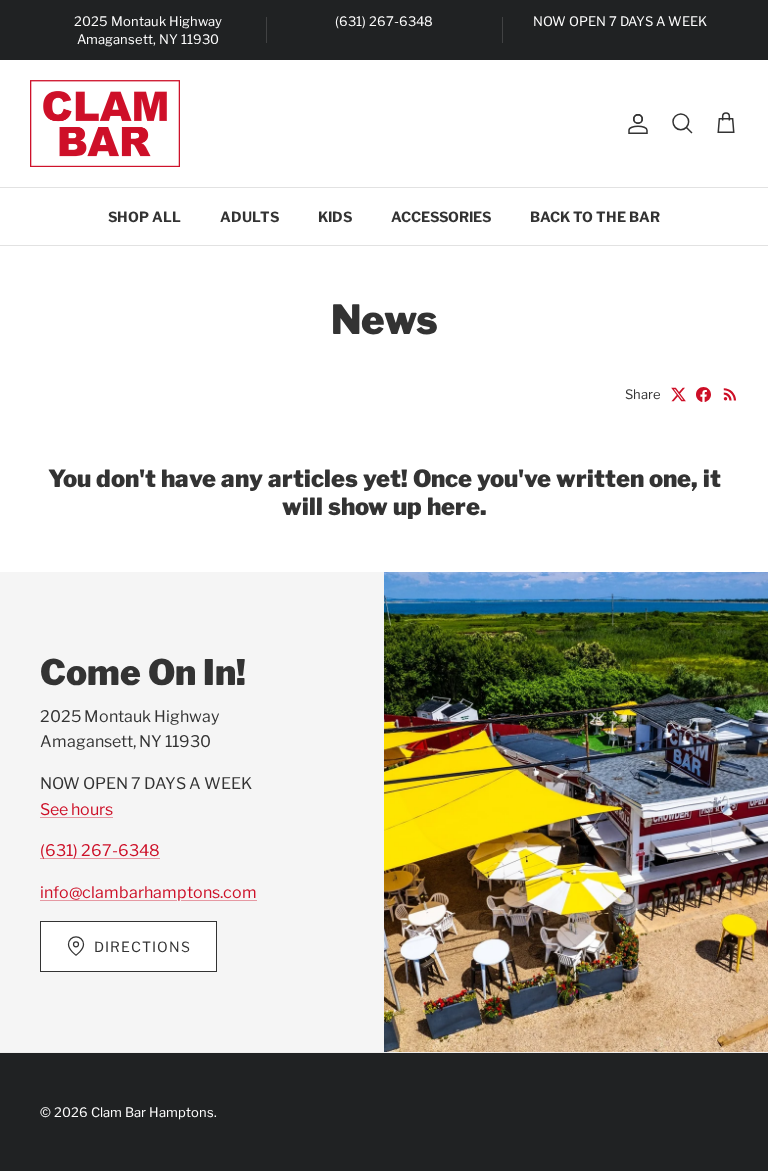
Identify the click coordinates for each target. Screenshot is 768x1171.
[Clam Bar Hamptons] (105, 123)
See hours (76, 809)
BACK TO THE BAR (595, 216)
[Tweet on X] (678, 394)
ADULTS (249, 216)
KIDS (335, 216)
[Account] (634, 124)
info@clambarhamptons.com (148, 892)
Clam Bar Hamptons (152, 1112)
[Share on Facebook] (703, 394)
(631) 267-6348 (100, 850)
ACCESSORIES (441, 216)
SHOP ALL (144, 216)
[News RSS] (730, 394)
